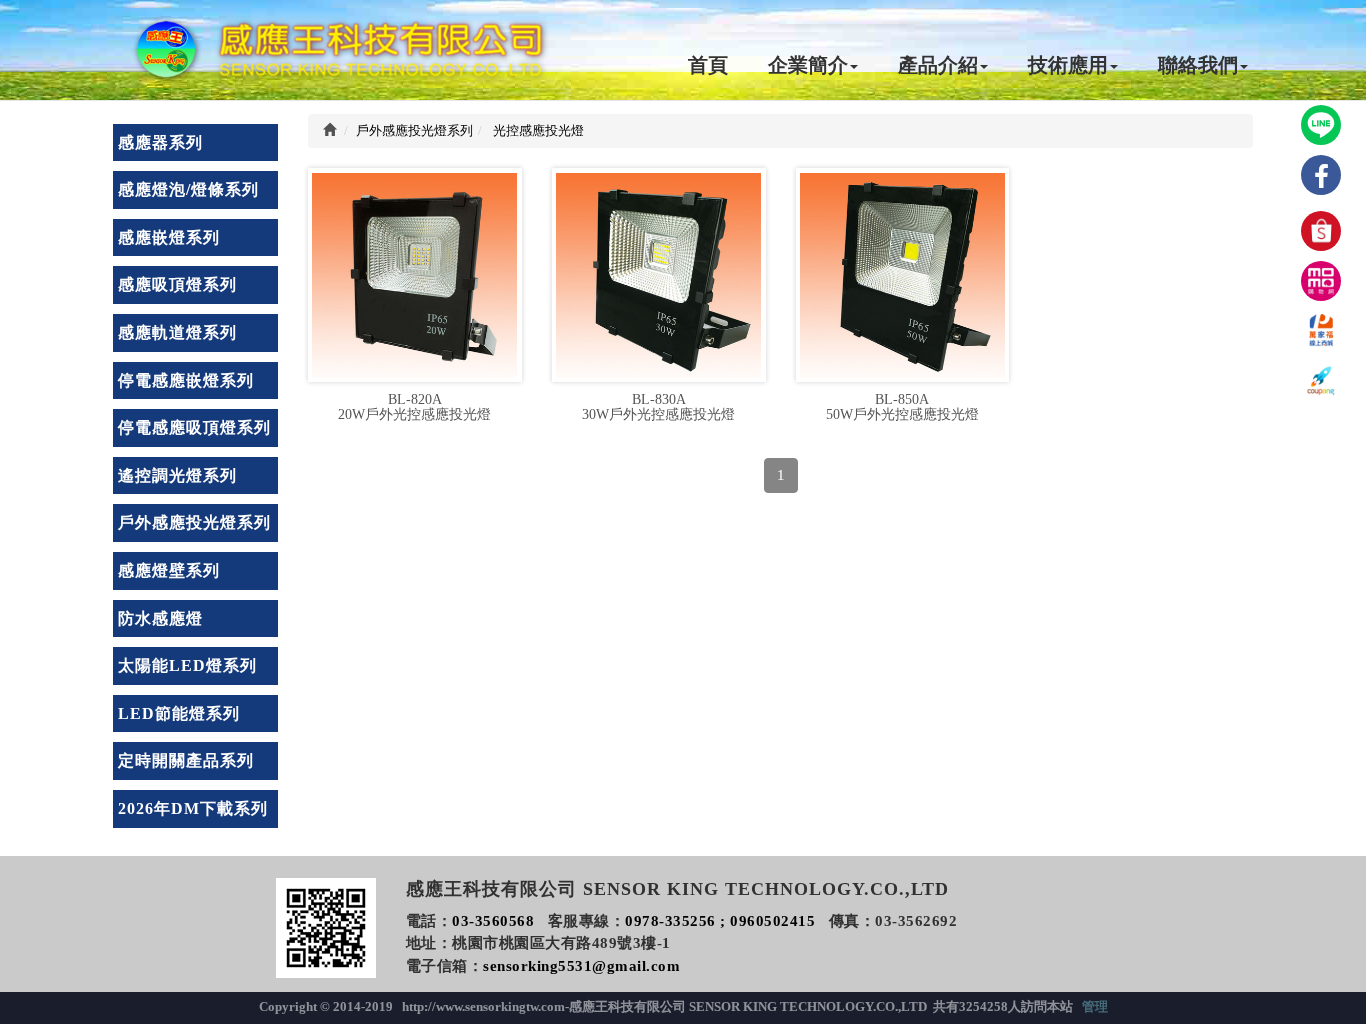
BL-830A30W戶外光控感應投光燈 (658, 407)
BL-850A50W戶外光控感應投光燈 (902, 407)
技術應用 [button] (1068, 65)
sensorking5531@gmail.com (581, 966)
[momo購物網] (1321, 281)
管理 (1095, 1006)
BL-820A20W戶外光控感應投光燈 (414, 407)
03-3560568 (493, 921)
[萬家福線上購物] (1321, 331)
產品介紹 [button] (938, 65)
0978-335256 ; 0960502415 (720, 921)
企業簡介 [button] (808, 65)
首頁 (708, 65)
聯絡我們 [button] (1198, 65)
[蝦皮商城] (1321, 231)
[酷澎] (1321, 381)
